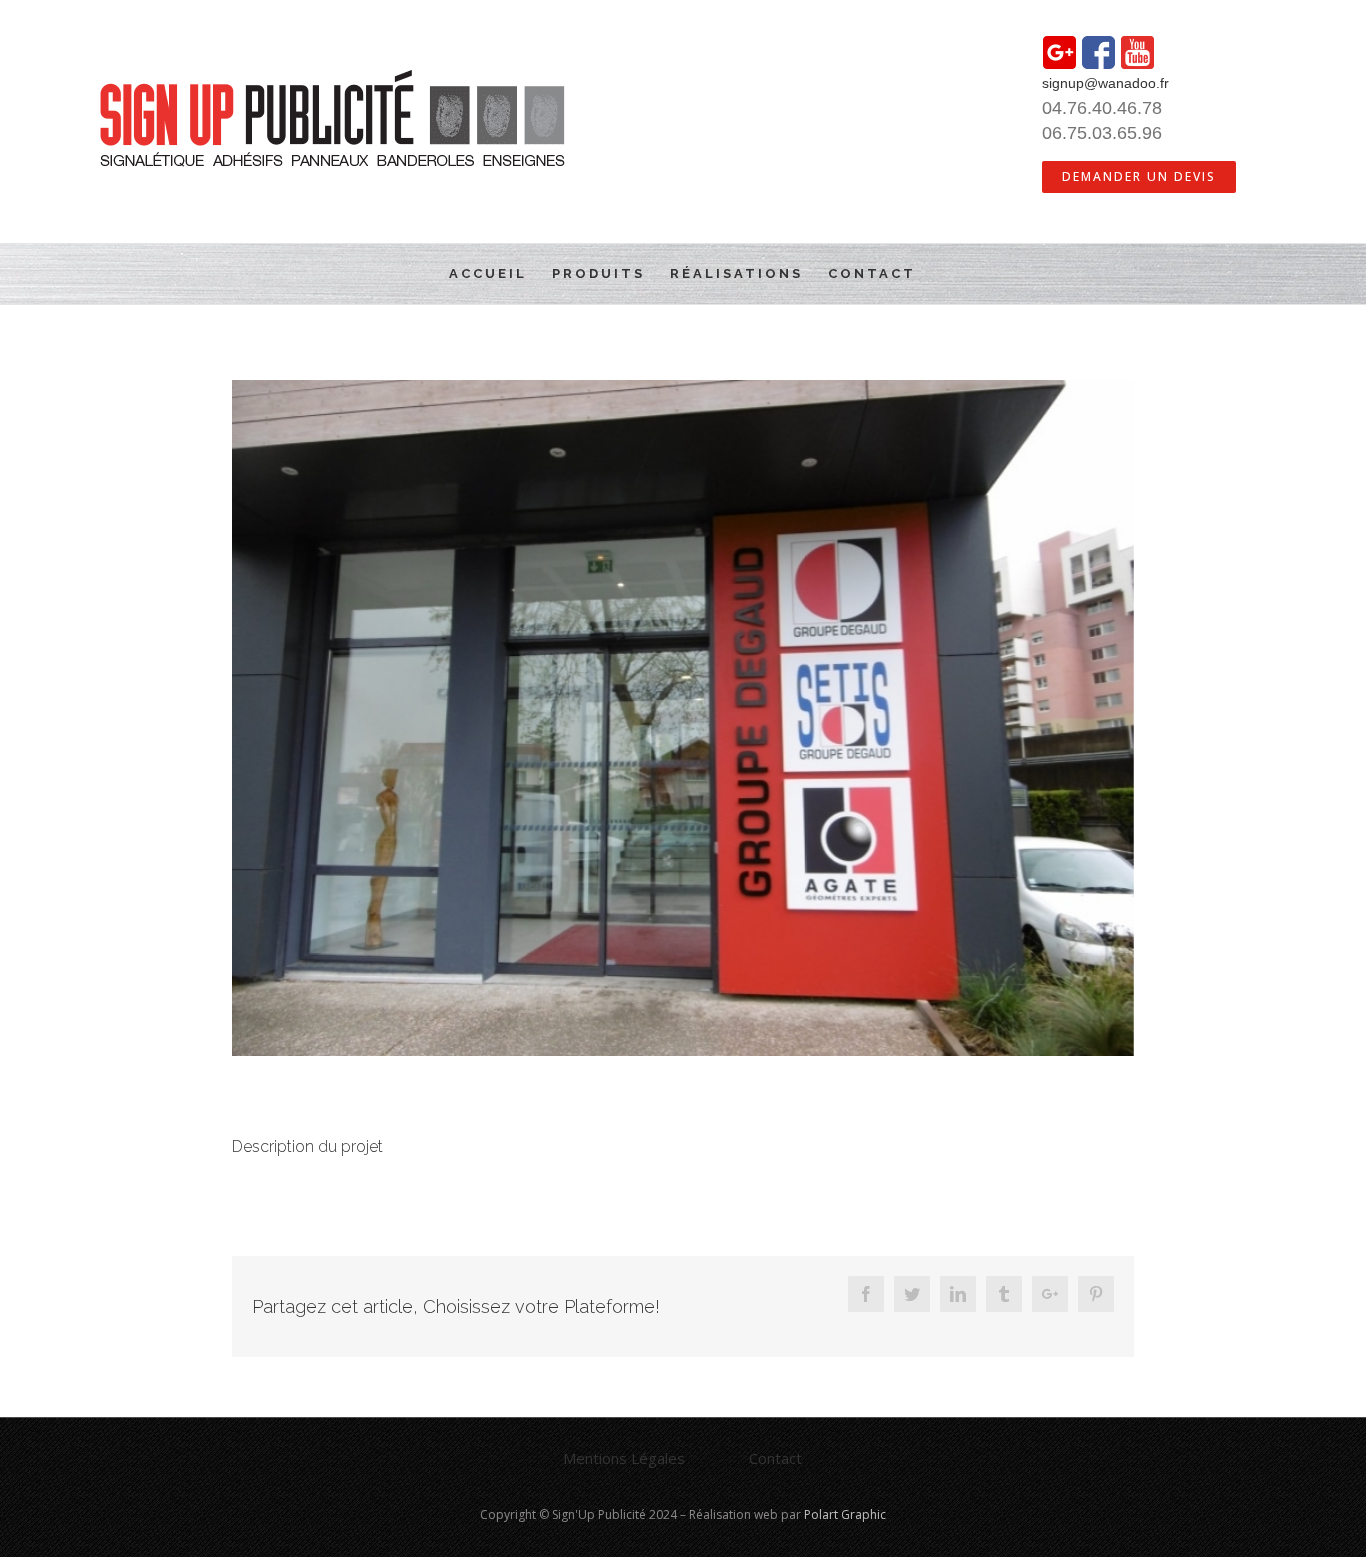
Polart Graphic (845, 1514)
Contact (775, 1458)
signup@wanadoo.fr (1105, 83)
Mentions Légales (624, 1458)
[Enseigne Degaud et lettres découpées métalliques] (683, 718)
